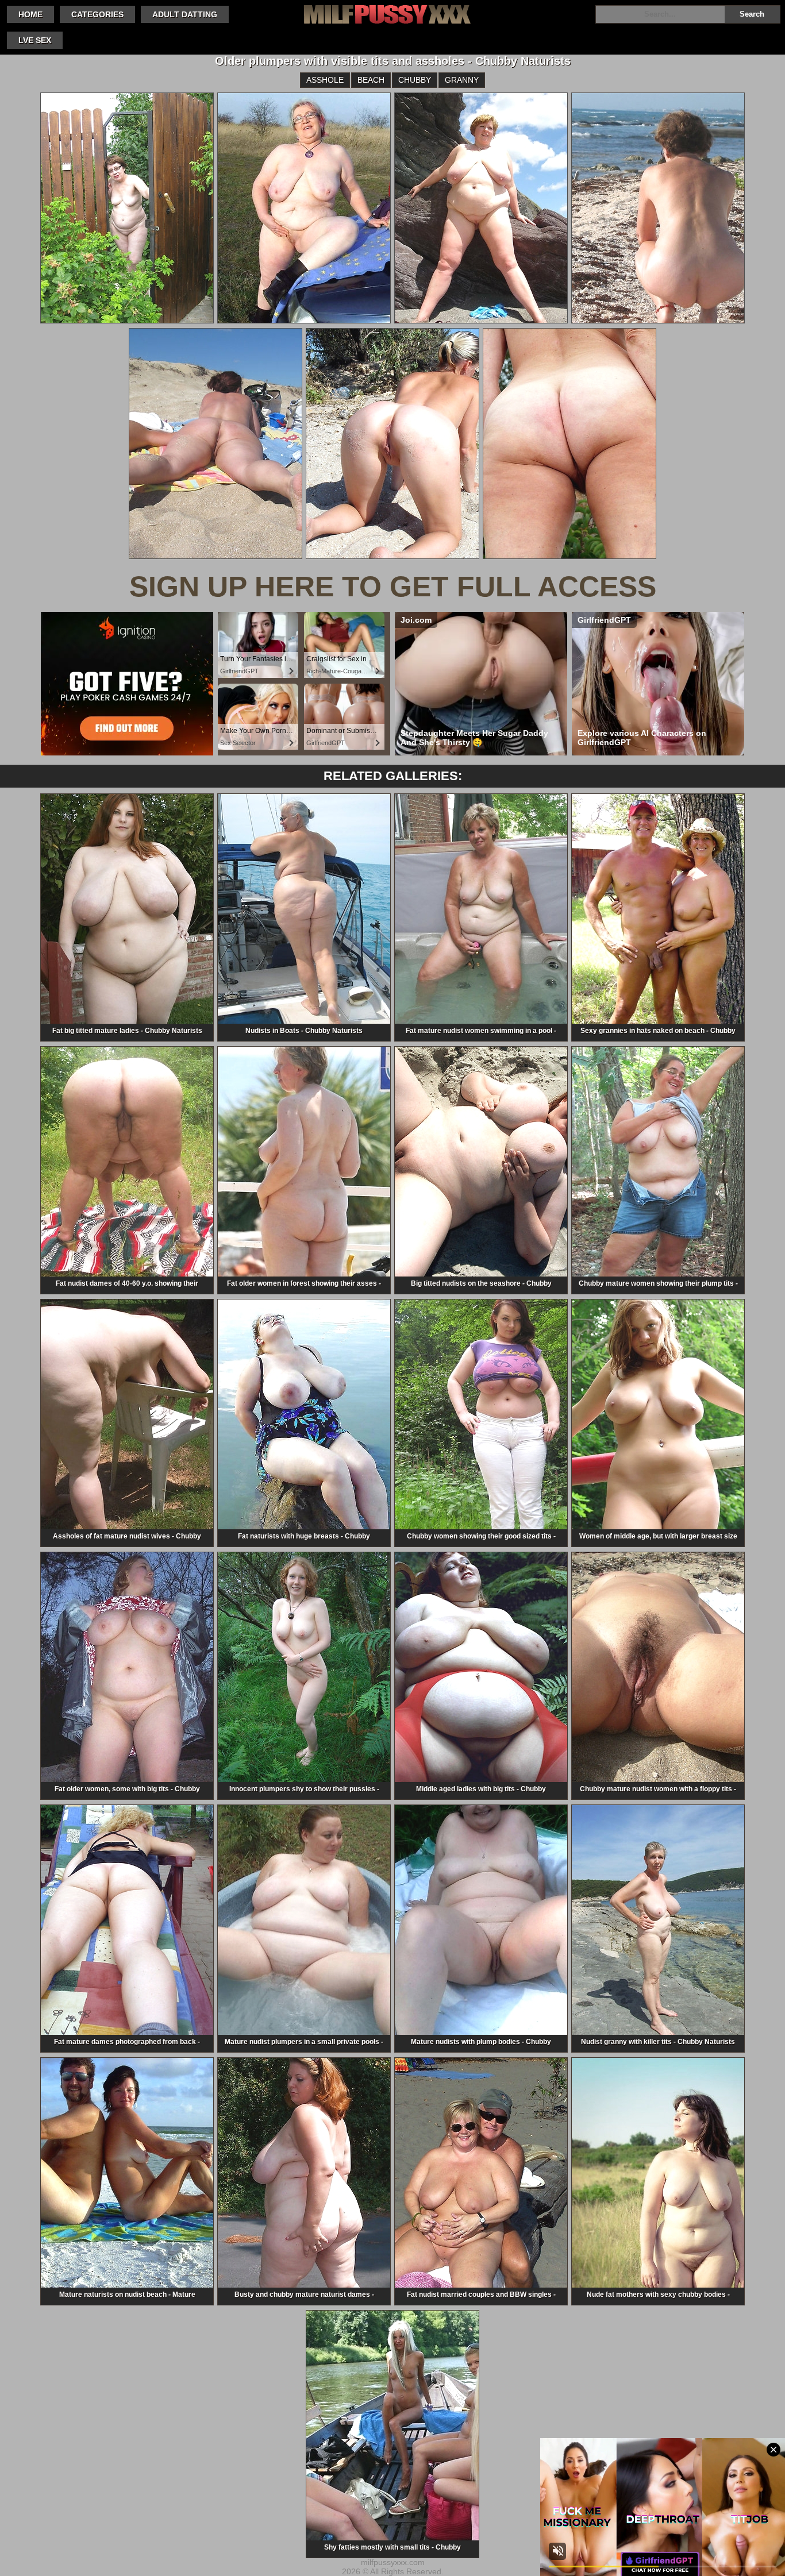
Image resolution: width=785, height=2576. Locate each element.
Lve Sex (35, 40)
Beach (371, 80)
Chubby (415, 80)
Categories (97, 14)
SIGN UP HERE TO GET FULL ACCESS (393, 587)
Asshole (325, 80)
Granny (462, 80)
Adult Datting (185, 14)
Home (30, 14)
